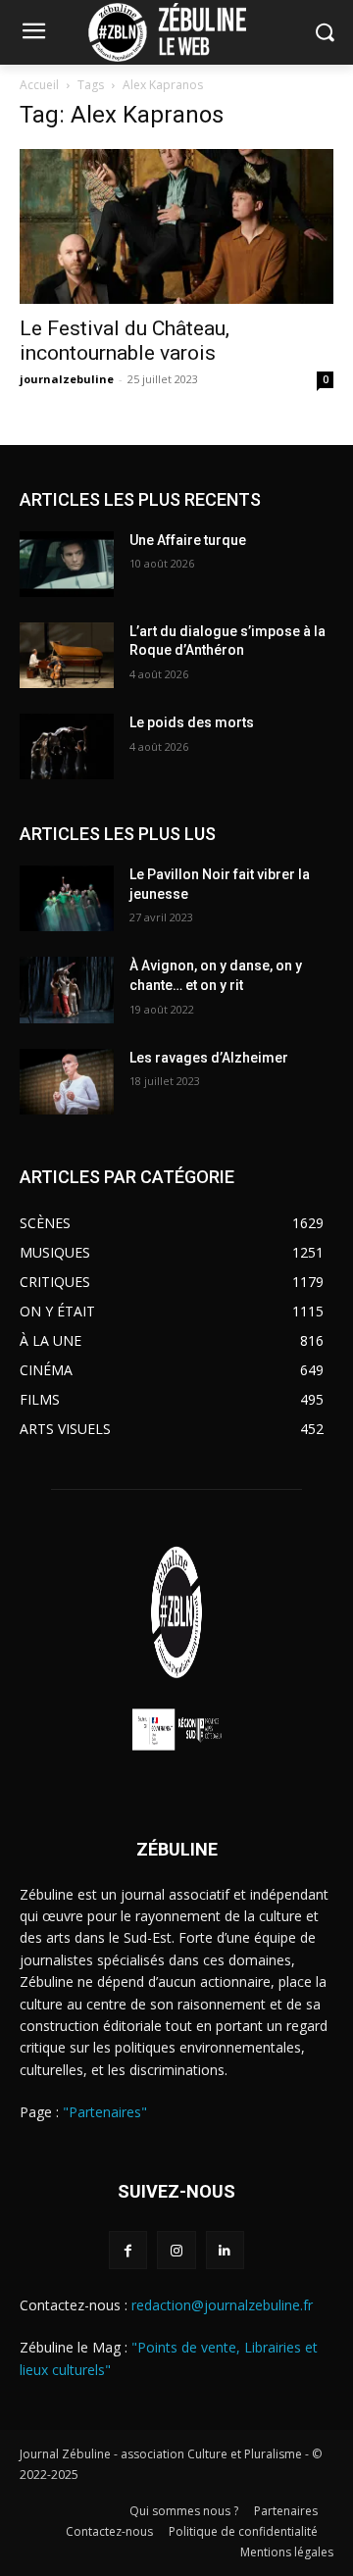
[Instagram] (176, 2250)
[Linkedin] (225, 2250)
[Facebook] (128, 2250)
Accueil (39, 85)
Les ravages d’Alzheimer (209, 1058)
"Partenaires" (105, 2112)
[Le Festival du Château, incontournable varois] (176, 226)
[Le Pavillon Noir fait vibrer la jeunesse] (67, 898)
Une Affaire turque (188, 540)
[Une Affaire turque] (67, 564)
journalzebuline (67, 379)
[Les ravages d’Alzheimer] (67, 1082)
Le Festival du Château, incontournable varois (125, 341)
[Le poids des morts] (67, 746)
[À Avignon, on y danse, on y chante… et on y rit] (67, 990)
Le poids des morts (192, 722)
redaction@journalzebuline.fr (222, 2305)
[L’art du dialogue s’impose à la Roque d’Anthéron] (67, 655)
